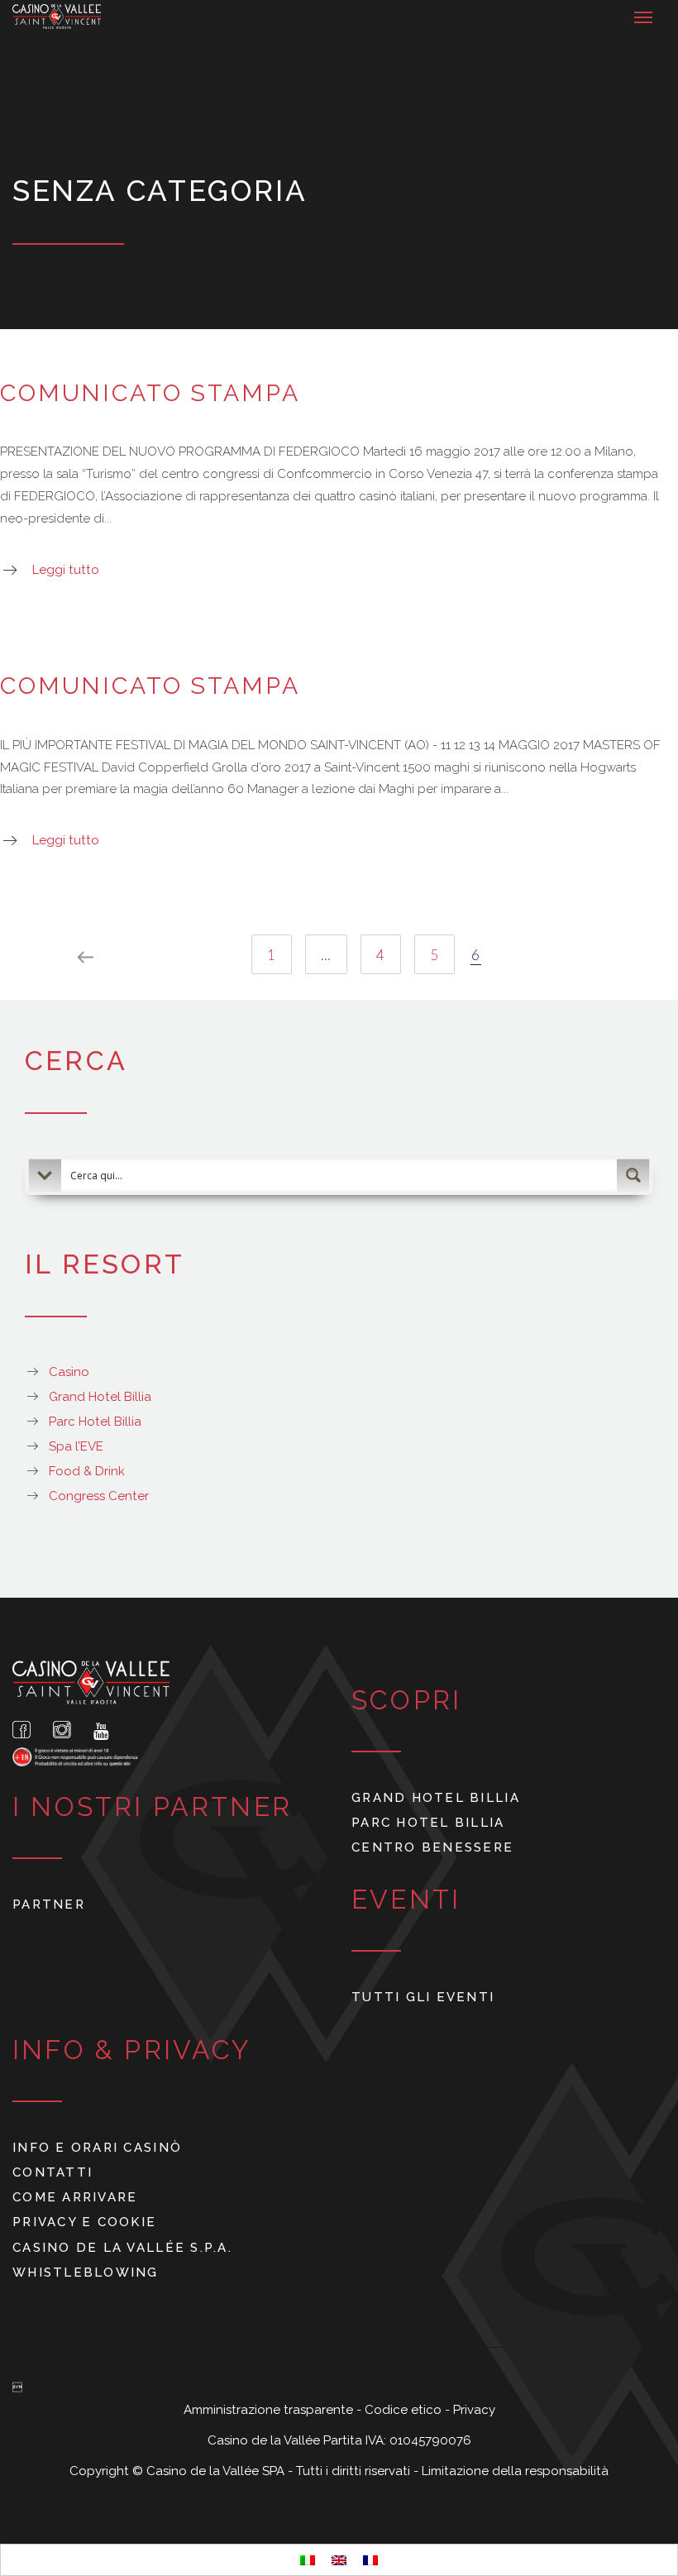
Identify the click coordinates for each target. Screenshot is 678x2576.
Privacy (474, 2410)
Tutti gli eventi (423, 1997)
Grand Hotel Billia (100, 1397)
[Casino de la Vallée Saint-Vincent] (57, 17)
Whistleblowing (86, 2273)
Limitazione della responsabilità (515, 2471)
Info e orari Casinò (97, 2148)
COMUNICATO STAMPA (150, 393)
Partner (49, 1905)
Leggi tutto (66, 570)
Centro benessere (432, 1847)
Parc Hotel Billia (95, 1422)
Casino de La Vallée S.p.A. (122, 2248)
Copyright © (108, 2471)
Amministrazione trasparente (270, 2410)
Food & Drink (87, 1471)
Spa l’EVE (76, 1446)
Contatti (53, 2172)
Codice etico (405, 2410)
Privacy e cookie (84, 2222)
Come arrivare (75, 2197)
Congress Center (99, 1496)
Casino (69, 1372)
